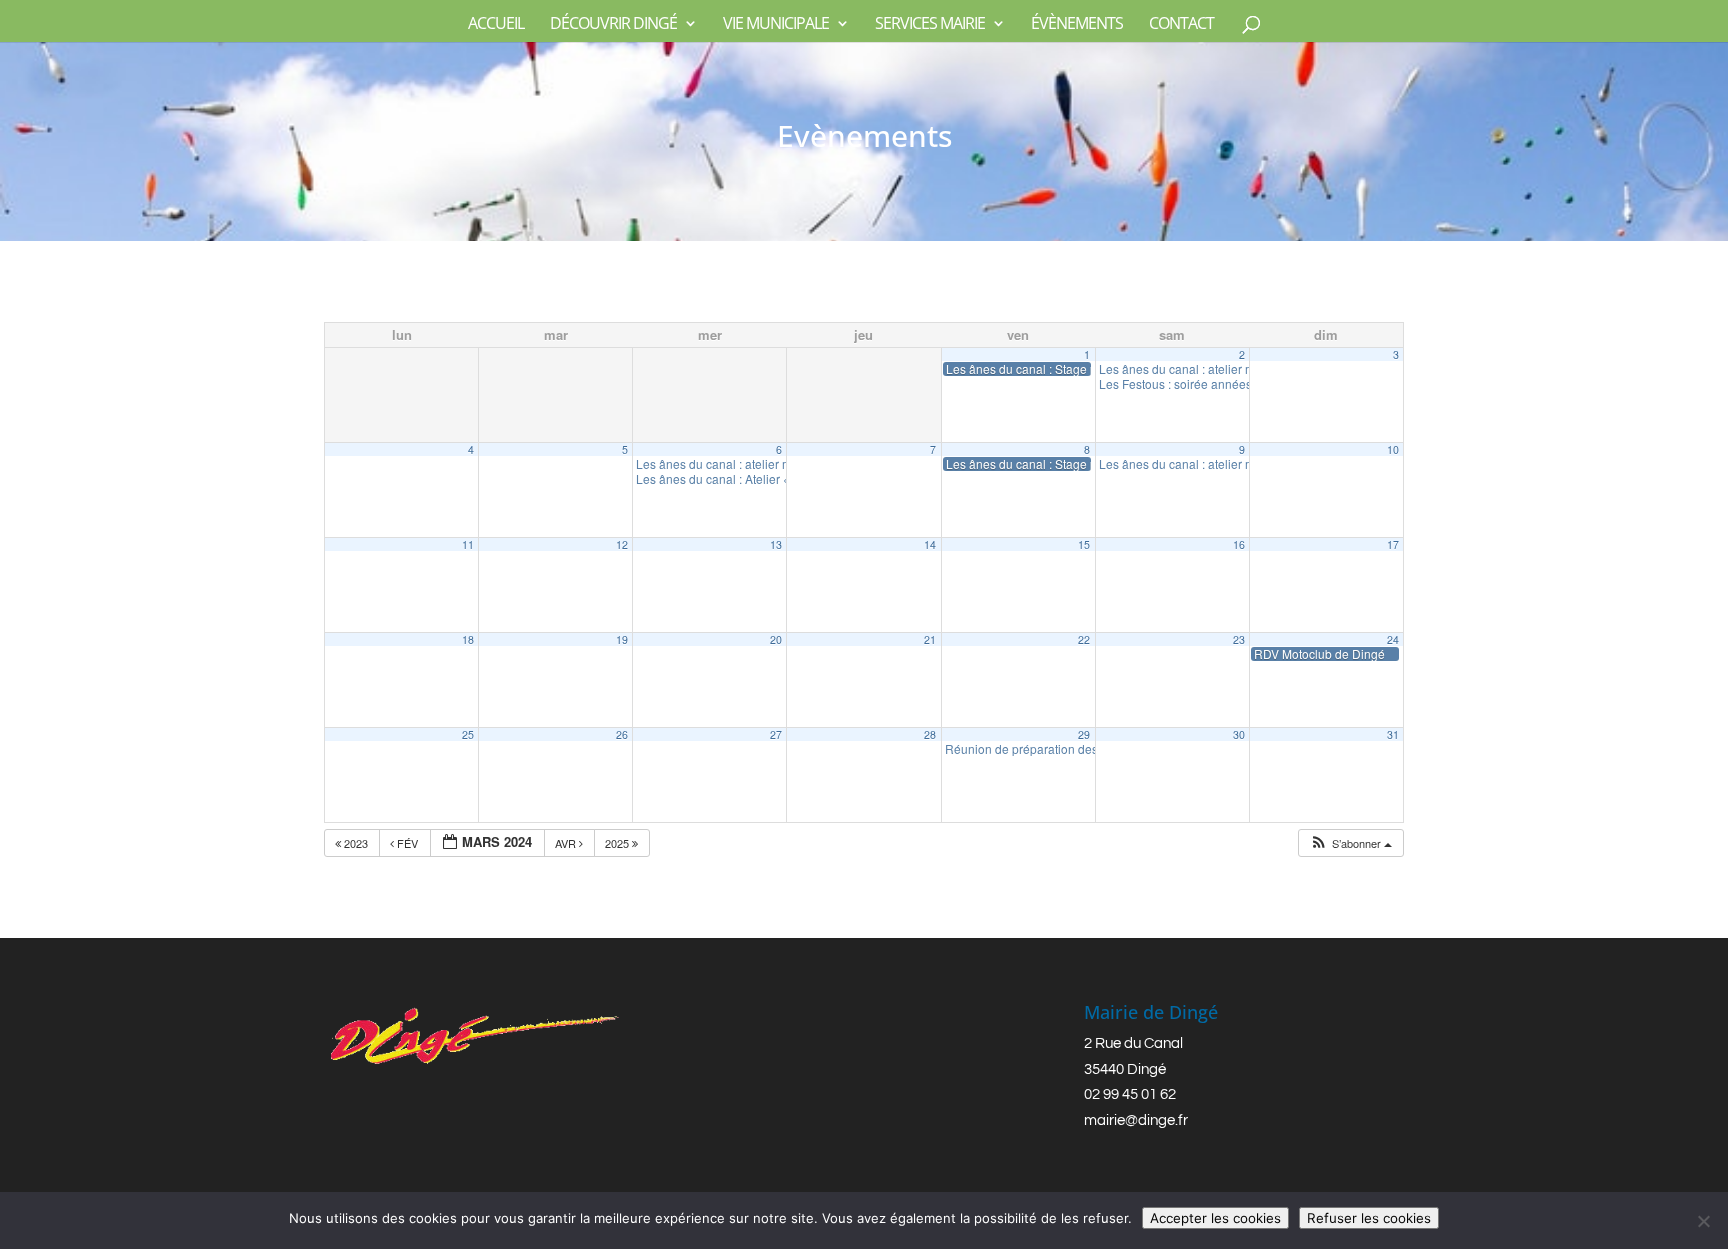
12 (622, 544)
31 (1393, 734)
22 (1084, 639)
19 (622, 639)
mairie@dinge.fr (1136, 1120)
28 (930, 734)
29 (1084, 734)
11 (468, 544)
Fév (407, 843)
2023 (356, 843)
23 (1239, 639)
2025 (618, 843)
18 (468, 639)
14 (930, 544)
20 (776, 639)
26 (622, 734)
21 (930, 639)
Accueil (496, 25)
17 (1393, 544)
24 (1393, 639)
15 (1084, 544)
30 (1239, 734)
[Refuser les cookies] (1703, 1221)
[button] (1350, 843)
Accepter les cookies (1215, 1218)
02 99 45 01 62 (1130, 1094)
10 (1393, 449)
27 (776, 734)
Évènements (1077, 25)
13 (776, 544)
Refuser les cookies (1369, 1218)
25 (468, 734)
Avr (567, 843)
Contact (1181, 25)
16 (1239, 544)
